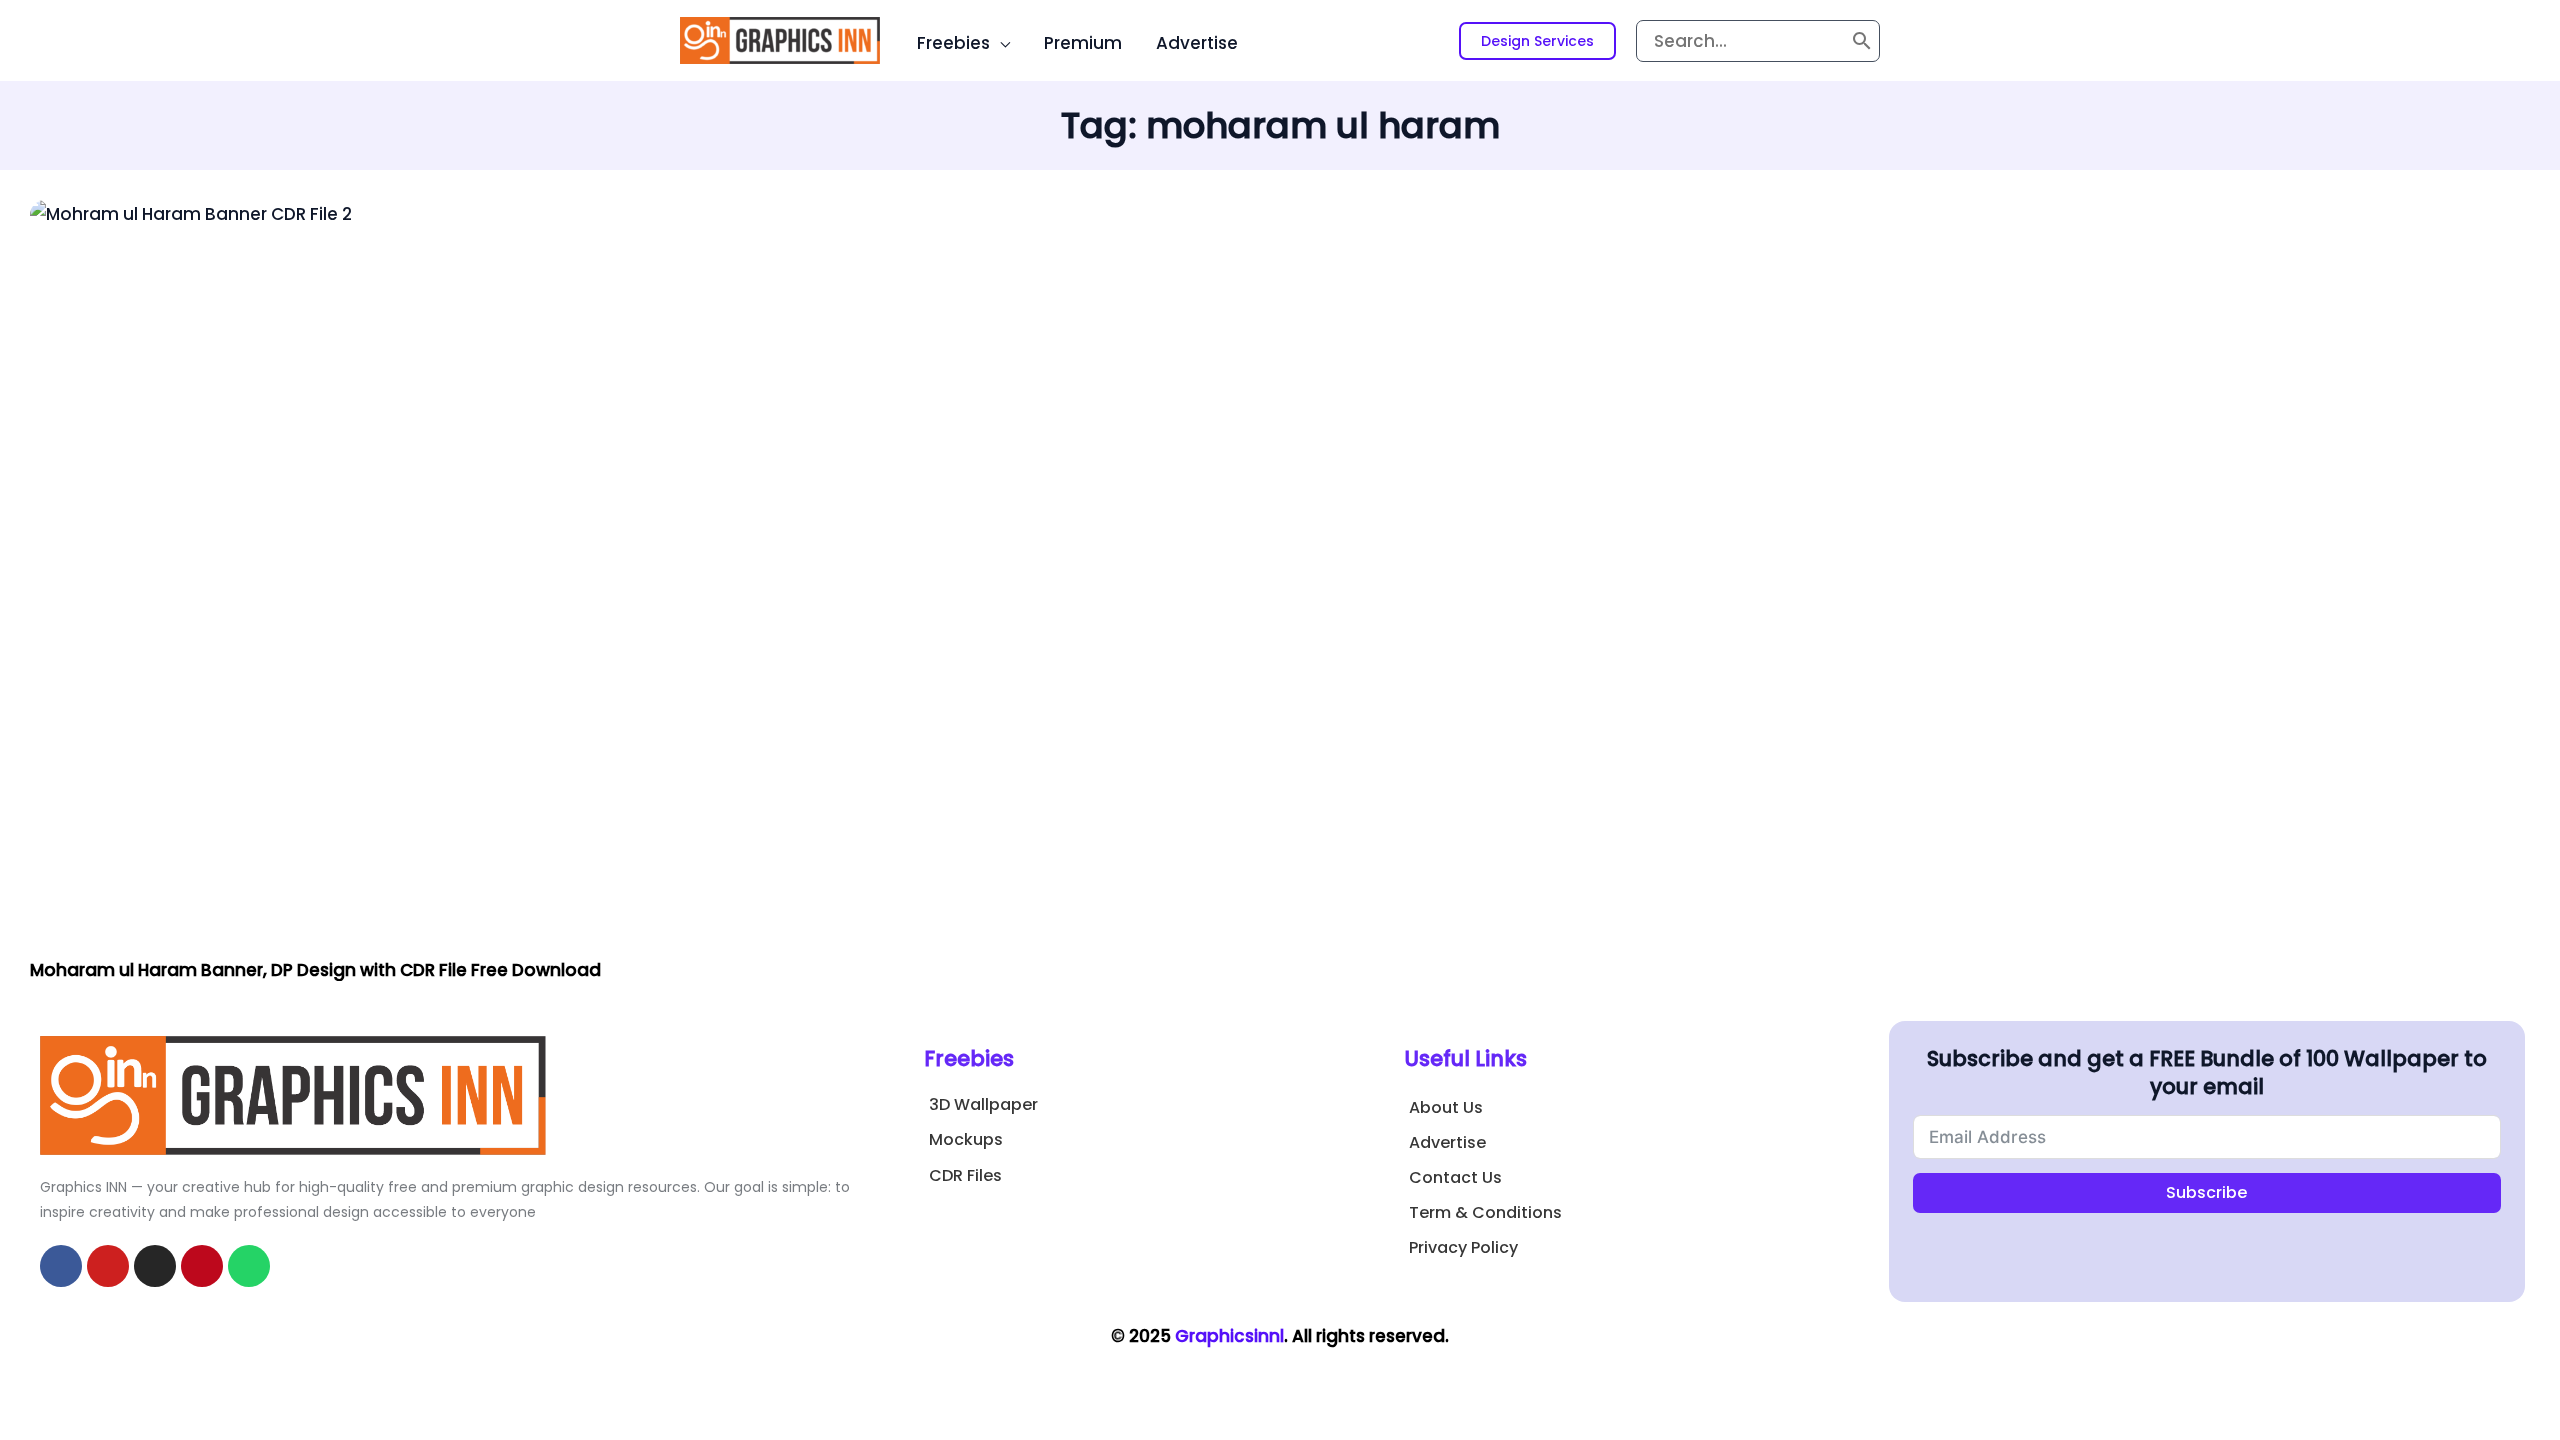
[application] (1000, 43)
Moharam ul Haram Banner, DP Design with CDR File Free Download (315, 970)
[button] (1537, 41)
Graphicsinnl (1229, 1336)
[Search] (1862, 41)
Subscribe (2206, 1192)
